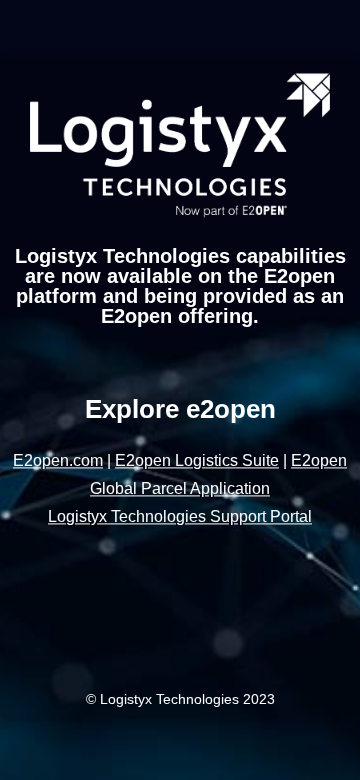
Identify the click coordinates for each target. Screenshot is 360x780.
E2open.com (58, 461)
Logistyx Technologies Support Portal (180, 517)
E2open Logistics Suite (197, 461)
